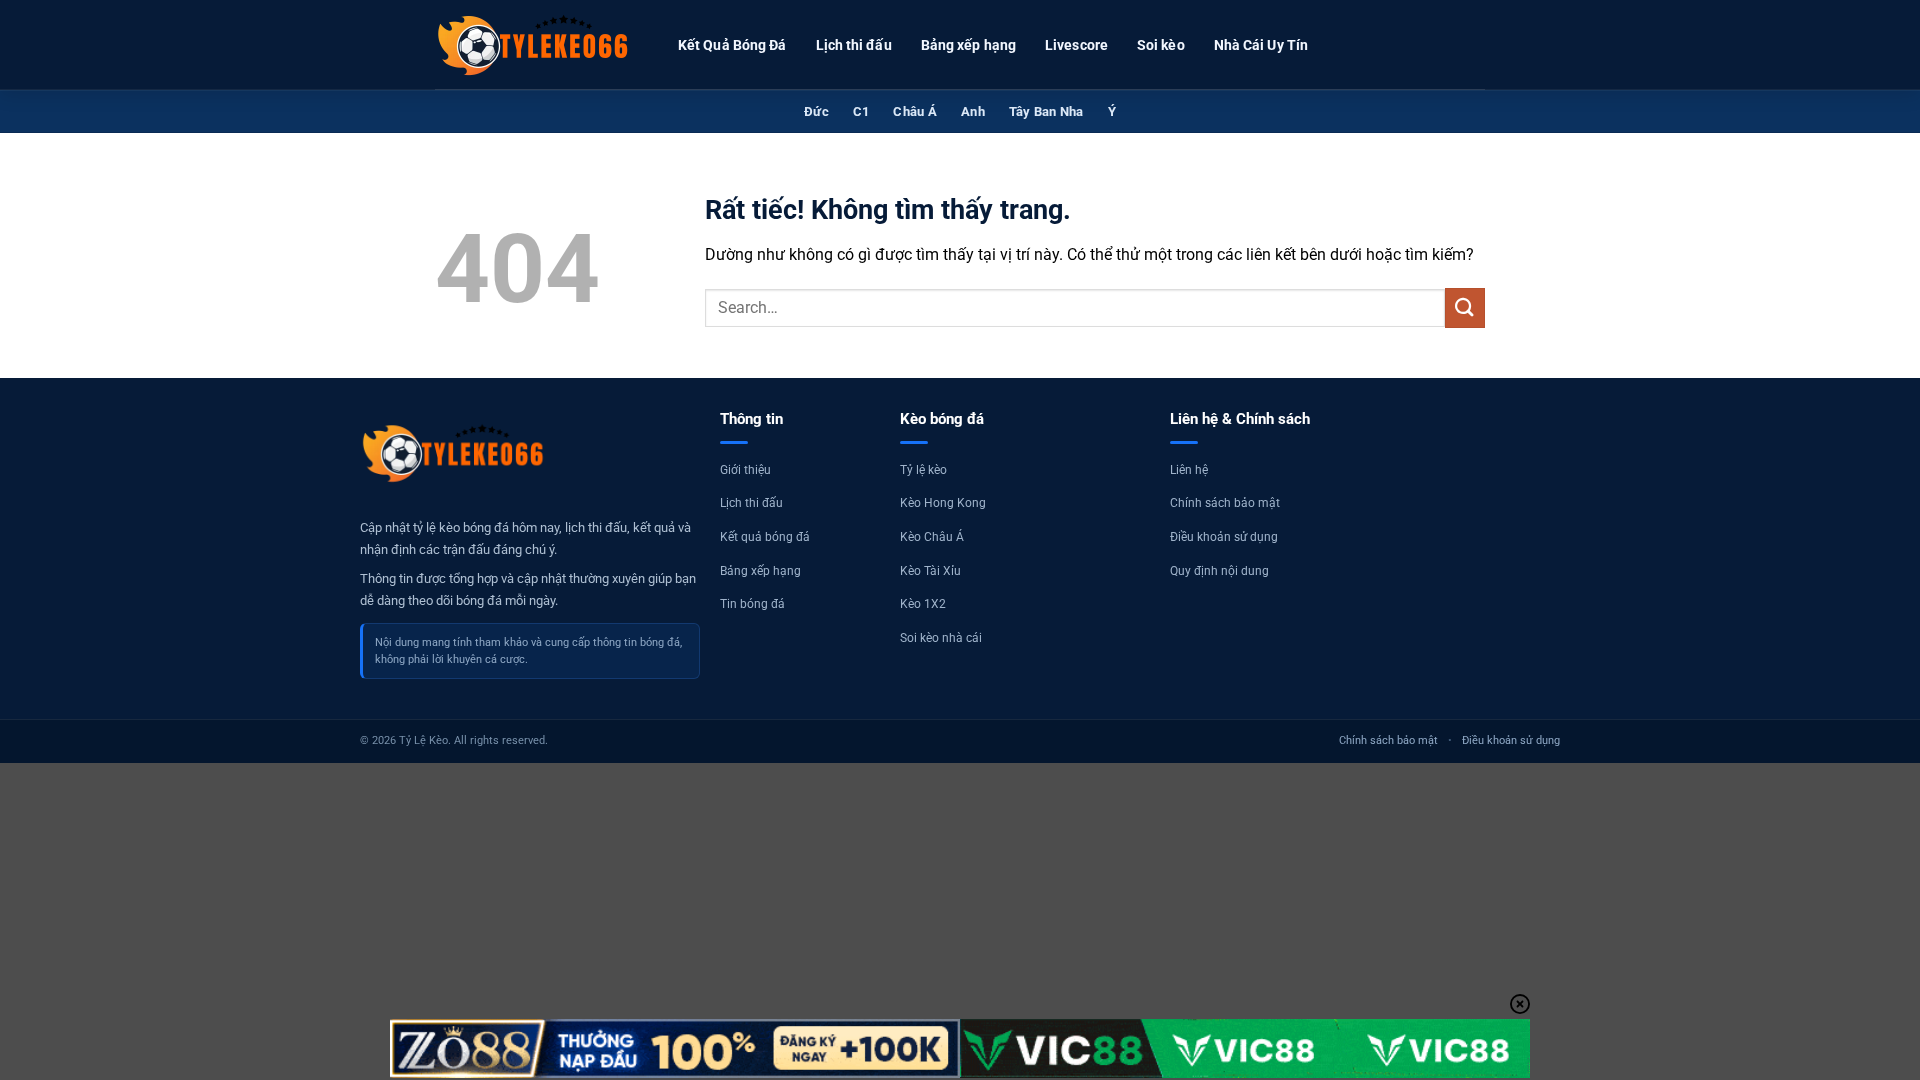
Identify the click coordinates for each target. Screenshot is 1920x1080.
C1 (861, 111)
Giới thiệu (745, 470)
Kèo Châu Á (932, 537)
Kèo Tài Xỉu (930, 571)
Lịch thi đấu (854, 45)
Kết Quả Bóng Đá (732, 45)
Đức (816, 111)
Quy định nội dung (1219, 571)
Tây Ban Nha (1046, 111)
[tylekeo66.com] (535, 45)
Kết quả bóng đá (765, 537)
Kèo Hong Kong (943, 503)
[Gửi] (1465, 307)
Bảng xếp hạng (968, 45)
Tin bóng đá (752, 604)
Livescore (1076, 45)
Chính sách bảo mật (1225, 503)
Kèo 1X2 (923, 604)
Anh (973, 111)
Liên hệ (1189, 470)
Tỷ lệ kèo (923, 470)
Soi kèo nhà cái (941, 638)
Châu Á (915, 111)
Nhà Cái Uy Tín (1261, 45)
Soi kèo (1161, 45)
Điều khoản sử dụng (1224, 537)
